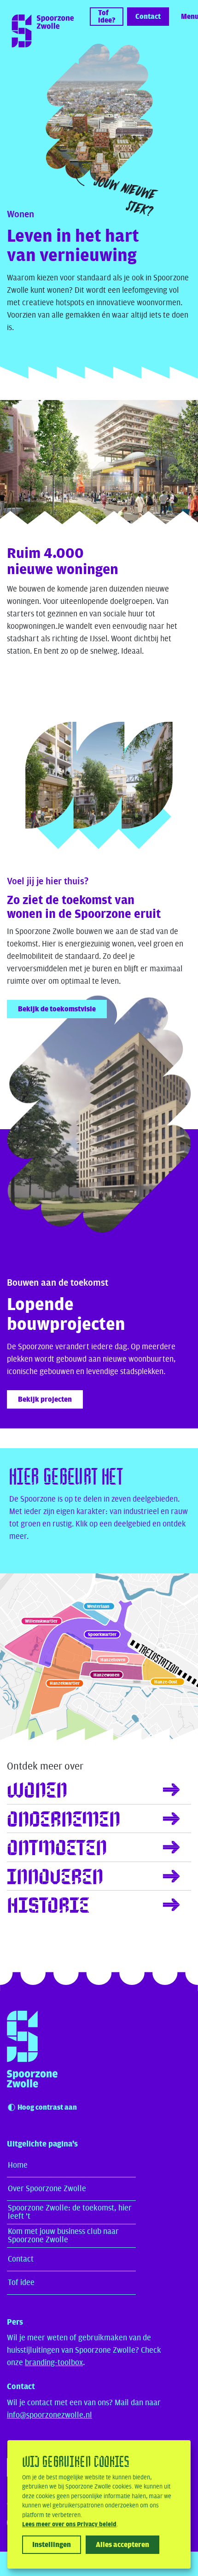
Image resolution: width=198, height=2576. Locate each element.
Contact (21, 2259)
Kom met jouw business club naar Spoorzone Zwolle (63, 2236)
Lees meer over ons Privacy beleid (69, 2524)
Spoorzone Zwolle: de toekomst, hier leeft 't (70, 2212)
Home (18, 2165)
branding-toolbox (54, 2363)
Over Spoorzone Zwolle (47, 2189)
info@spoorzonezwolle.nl (49, 2415)
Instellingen (52, 2545)
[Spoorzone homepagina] (38, 2049)
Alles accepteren (122, 2545)
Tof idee (21, 2283)
